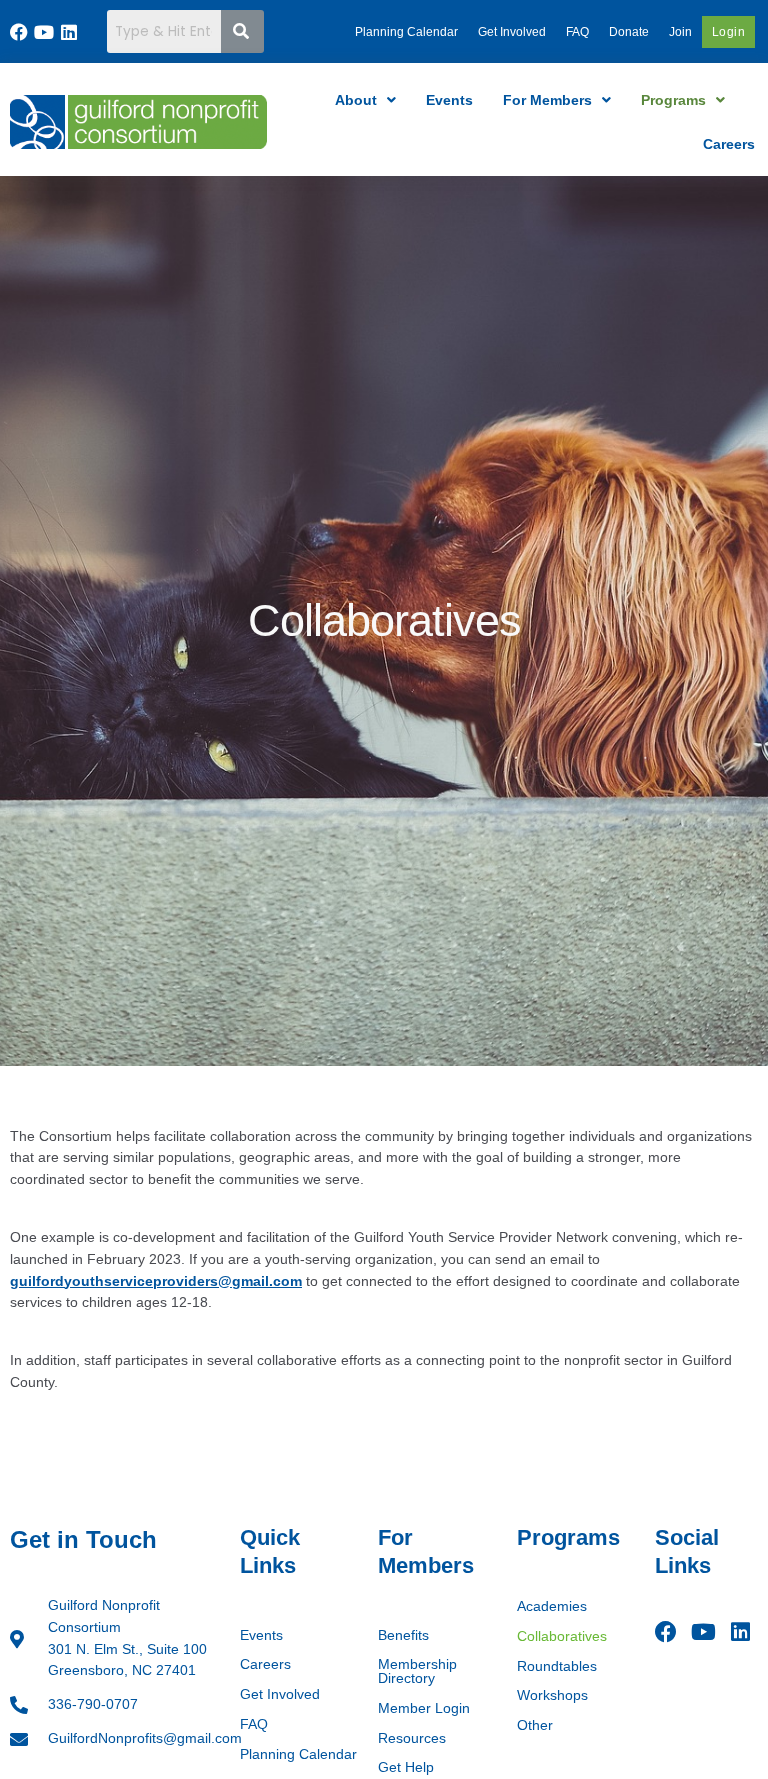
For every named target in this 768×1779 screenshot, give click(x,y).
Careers (729, 144)
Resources (412, 1738)
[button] (365, 100)
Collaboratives (562, 1636)
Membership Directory (417, 1671)
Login (729, 32)
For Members (547, 100)
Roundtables (557, 1666)
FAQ (577, 32)
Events (449, 100)
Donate (629, 32)
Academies (552, 1606)
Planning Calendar (406, 32)
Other (535, 1725)
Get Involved (512, 32)
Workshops (552, 1695)
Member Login (424, 1708)
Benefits (403, 1635)
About (356, 100)
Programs (673, 100)
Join (680, 32)
